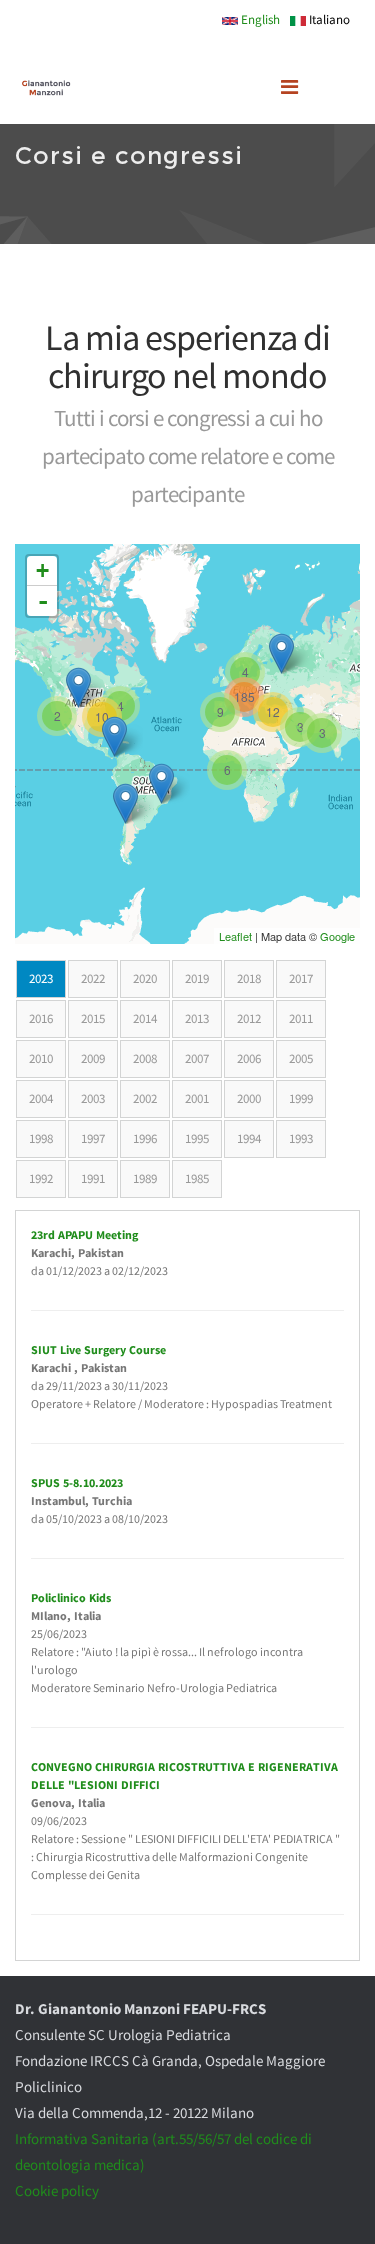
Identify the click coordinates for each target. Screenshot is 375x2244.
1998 (41, 1138)
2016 (41, 1018)
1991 (93, 1178)
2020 (145, 978)
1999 (301, 1098)
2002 (145, 1098)
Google (337, 936)
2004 (41, 1098)
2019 (197, 978)
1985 (197, 1178)
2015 (93, 1018)
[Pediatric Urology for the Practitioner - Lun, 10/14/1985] (78, 687)
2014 (145, 1018)
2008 (145, 1058)
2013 (197, 1018)
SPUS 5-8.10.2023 (77, 1482)
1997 (93, 1138)
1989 (145, 1178)
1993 (301, 1138)
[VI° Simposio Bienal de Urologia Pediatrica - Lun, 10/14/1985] (161, 783)
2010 (41, 1058)
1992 (41, 1178)
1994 (249, 1138)
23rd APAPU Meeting (84, 1234)
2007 (197, 1058)
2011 (301, 1018)
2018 (249, 978)
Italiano (328, 19)
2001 (197, 1098)
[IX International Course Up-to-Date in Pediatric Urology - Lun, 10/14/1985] (125, 803)
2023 (47, 978)
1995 (197, 1138)
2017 (301, 978)
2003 (93, 1098)
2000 (249, 1098)
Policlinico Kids (71, 1597)
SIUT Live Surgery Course (98, 1349)
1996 (145, 1138)
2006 (249, 1058)
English (259, 19)
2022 (93, 978)
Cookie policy (57, 2190)
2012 (249, 1018)
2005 (301, 1058)
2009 (93, 1058)
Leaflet (235, 936)
